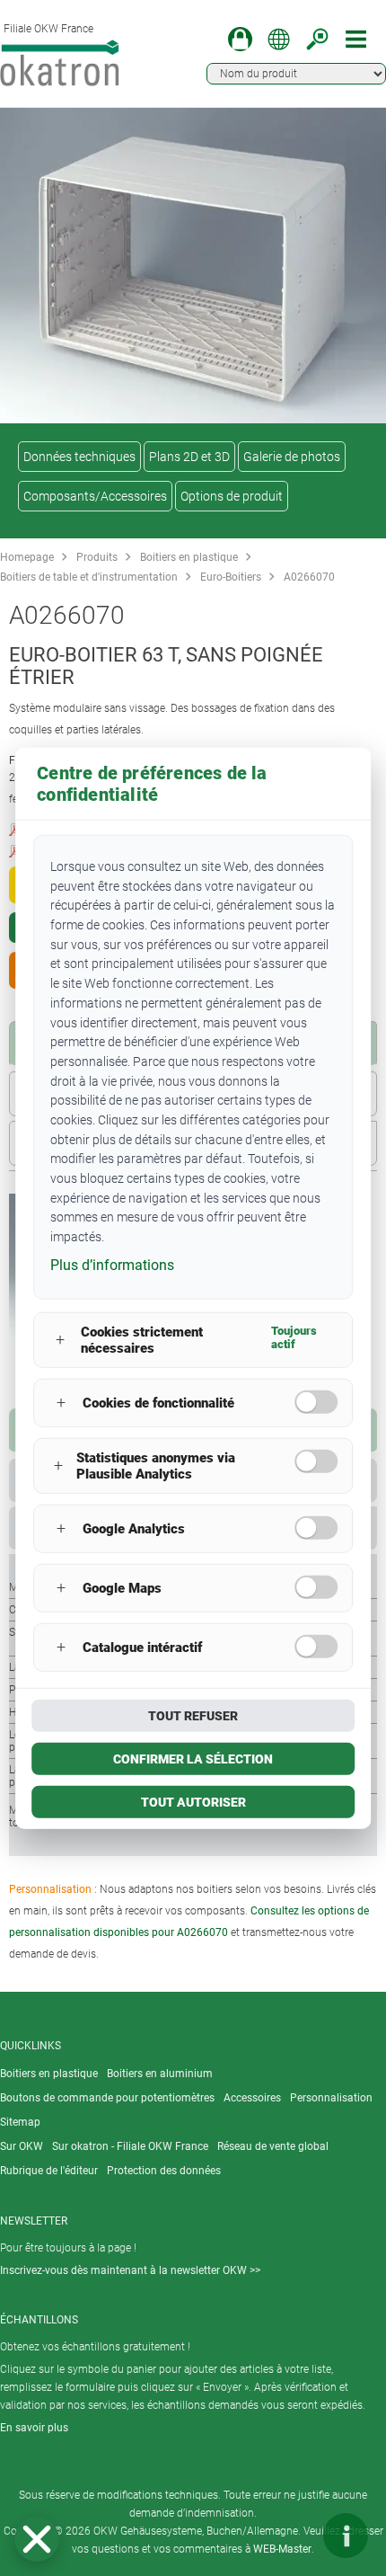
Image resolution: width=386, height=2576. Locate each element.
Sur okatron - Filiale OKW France (130, 2146)
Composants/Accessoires (95, 496)
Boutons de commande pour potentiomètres (107, 2098)
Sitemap (20, 2122)
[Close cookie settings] (37, 2539)
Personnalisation (331, 2098)
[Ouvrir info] (346, 2536)
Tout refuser (193, 1715)
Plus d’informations (112, 1264)
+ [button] (60, 1340)
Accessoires (252, 2098)
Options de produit (232, 496)
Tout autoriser (193, 1801)
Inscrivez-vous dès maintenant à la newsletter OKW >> (130, 2270)
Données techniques (79, 457)
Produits (97, 557)
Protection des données (164, 2171)
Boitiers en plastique (189, 557)
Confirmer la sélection (193, 1758)
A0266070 (309, 577)
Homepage (27, 557)
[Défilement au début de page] (292, 2536)
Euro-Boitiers (231, 577)
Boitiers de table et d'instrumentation (89, 577)
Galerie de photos (292, 457)
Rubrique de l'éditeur (49, 2171)
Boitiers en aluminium (160, 2074)
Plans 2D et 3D (189, 457)
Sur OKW (22, 2146)
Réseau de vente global (273, 2146)
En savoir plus (34, 2428)
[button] (37, 2539)
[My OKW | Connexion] (240, 39)
